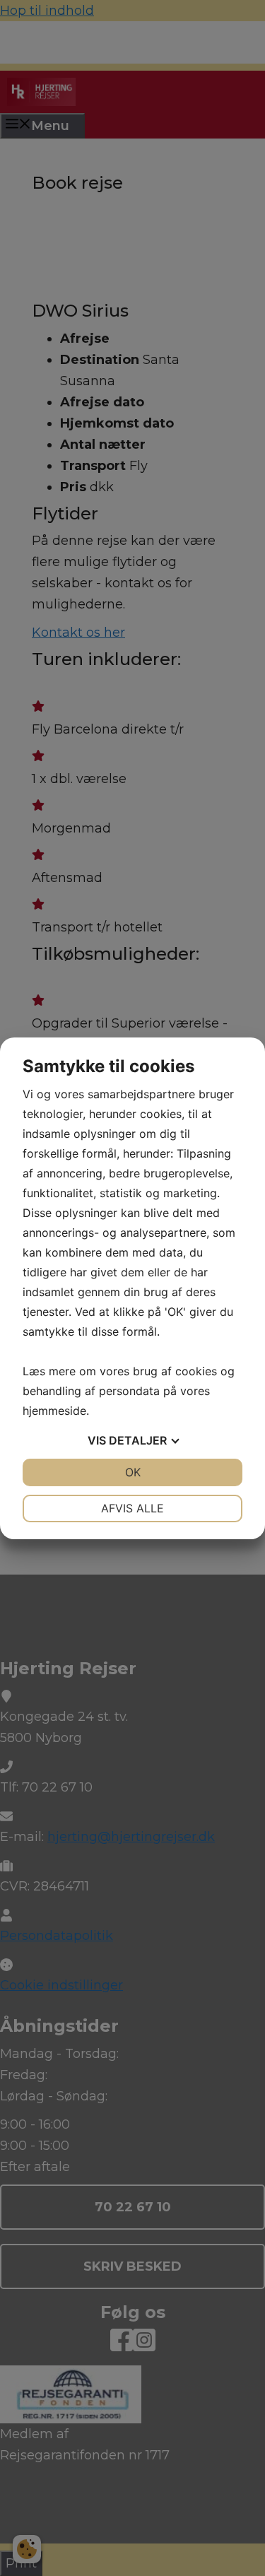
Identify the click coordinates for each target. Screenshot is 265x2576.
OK (133, 1472)
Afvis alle (132, 1508)
